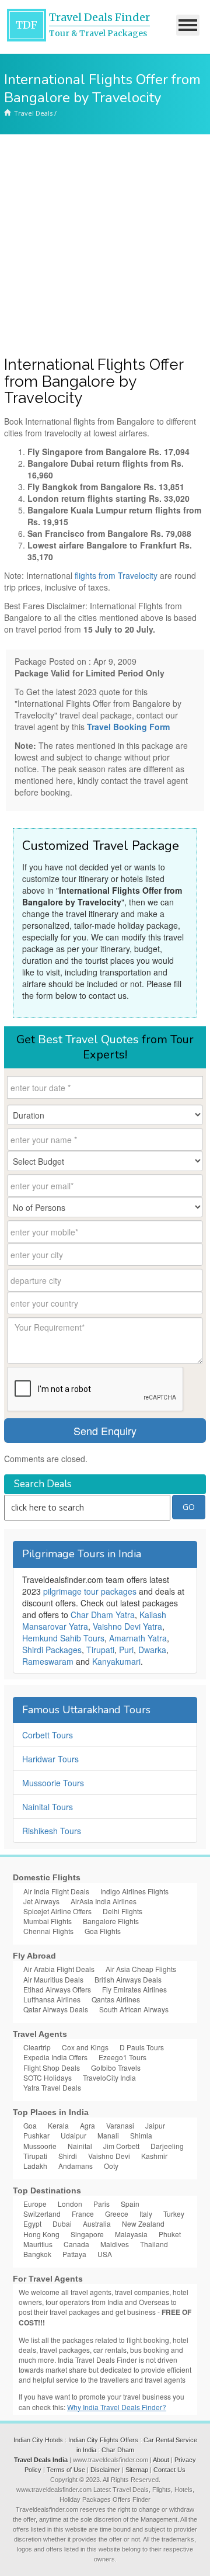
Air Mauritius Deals (53, 1979)
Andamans (76, 2166)
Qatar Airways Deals (56, 2009)
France (83, 2214)
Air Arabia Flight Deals (59, 1969)
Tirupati (100, 1650)
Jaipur (155, 2125)
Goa (30, 2125)
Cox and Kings (85, 2047)
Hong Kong (41, 2234)
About (161, 2460)
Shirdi (68, 2156)
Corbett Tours (48, 1735)
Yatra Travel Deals (52, 2087)
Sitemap (137, 2470)
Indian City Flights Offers (103, 2440)
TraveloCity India (109, 2077)
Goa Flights (103, 1931)
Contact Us (169, 2470)
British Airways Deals (128, 1979)
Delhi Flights (123, 1911)
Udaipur (73, 2135)
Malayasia (131, 2234)
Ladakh (35, 2166)
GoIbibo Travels (116, 2068)
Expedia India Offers (55, 2057)
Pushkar (36, 2135)
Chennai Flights (48, 1931)
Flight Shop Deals (52, 2068)
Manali (108, 2135)
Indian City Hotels (38, 2440)
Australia (97, 2223)
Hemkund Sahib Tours (63, 1638)
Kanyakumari (116, 1661)
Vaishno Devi (109, 2156)
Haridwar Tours (50, 1759)
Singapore (87, 2234)
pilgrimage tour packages (90, 1591)
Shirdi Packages (52, 1650)
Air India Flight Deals (56, 1891)
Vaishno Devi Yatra (127, 1626)
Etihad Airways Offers (57, 1989)
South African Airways (134, 2009)
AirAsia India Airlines (104, 1901)
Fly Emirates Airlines (134, 1989)
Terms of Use (66, 2470)
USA (105, 2254)
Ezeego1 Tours (123, 2057)
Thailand (154, 2244)
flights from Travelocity (116, 575)
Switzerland (42, 2214)
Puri (126, 1650)
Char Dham (118, 2450)
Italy (146, 2214)
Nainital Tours (48, 1807)
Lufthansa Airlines (52, 1999)
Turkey (174, 2214)
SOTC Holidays (48, 2077)
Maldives (115, 2244)
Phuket (170, 2234)
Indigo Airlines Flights (134, 1891)
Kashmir (154, 2156)
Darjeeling (167, 2146)
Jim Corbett (121, 2146)
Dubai (62, 2223)
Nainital (80, 2146)
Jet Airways (41, 1901)
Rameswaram (48, 1661)
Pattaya (74, 2254)
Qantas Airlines (116, 1999)
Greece (117, 2214)
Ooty (111, 2166)
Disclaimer (105, 2470)
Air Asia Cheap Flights (141, 1969)
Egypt (32, 2223)
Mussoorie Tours (53, 1783)
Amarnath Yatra (138, 1638)
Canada (76, 2244)
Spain (130, 2204)
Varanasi (120, 2125)
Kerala (58, 2125)
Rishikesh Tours (52, 1831)
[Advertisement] (105, 245)
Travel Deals (33, 113)
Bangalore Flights (111, 1921)
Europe (35, 2204)
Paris (101, 2204)
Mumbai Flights (48, 1921)
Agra (87, 2125)
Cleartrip (37, 2047)
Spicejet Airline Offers (57, 1911)
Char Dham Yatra (103, 1615)
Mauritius (38, 2244)
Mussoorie (40, 2146)
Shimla (141, 2135)
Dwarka (152, 1650)
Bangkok (37, 2254)
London (70, 2204)
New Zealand (143, 2223)
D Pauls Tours (142, 2047)
